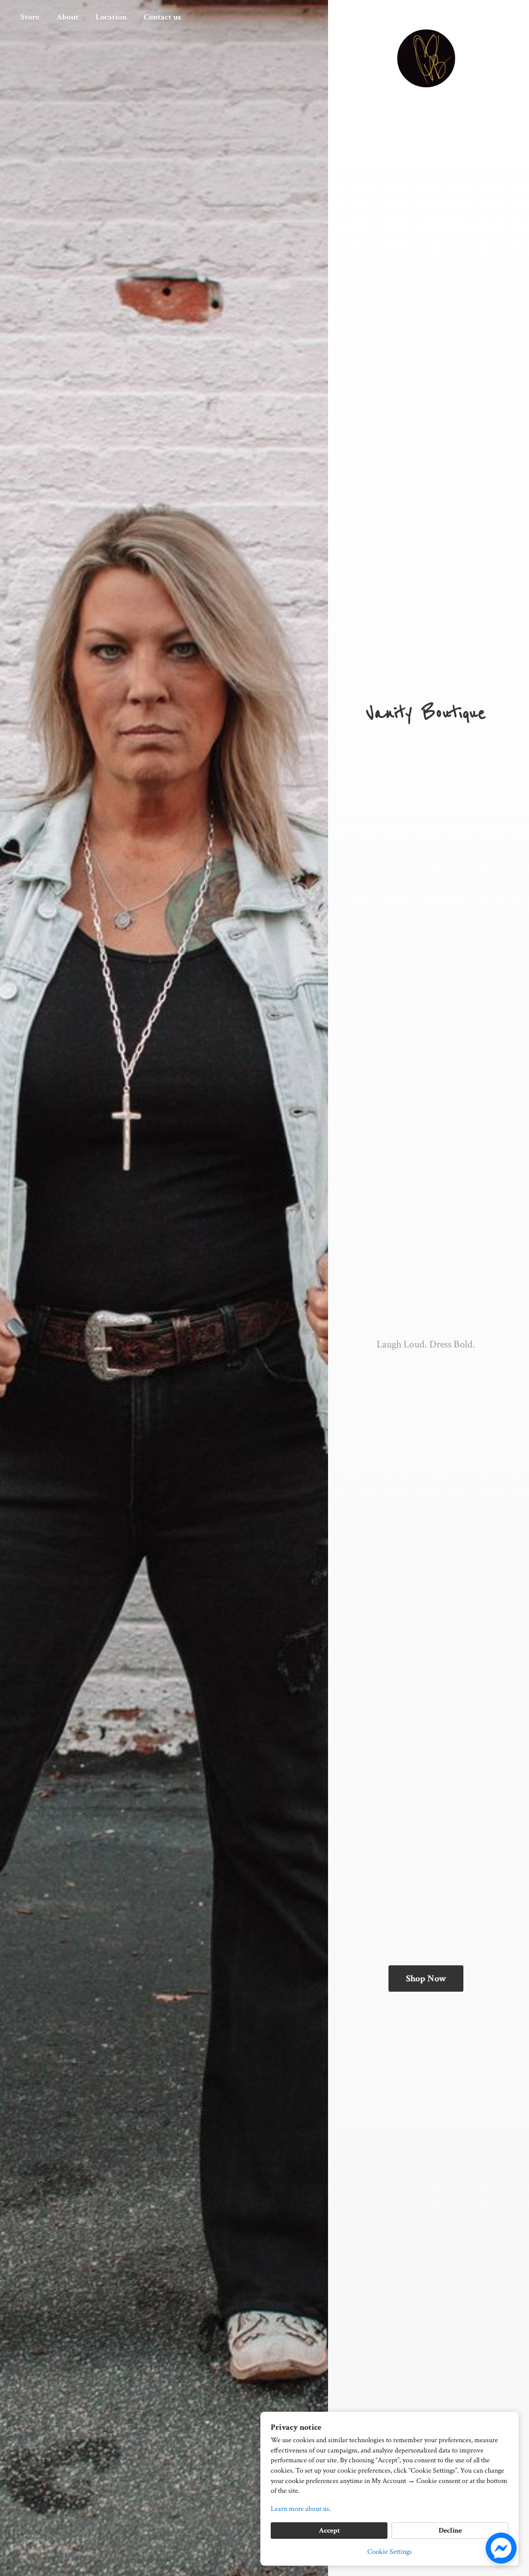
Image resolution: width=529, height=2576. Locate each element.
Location (111, 17)
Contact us (162, 17)
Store (30, 17)
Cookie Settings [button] (390, 2552)
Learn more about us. (301, 2509)
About (67, 17)
